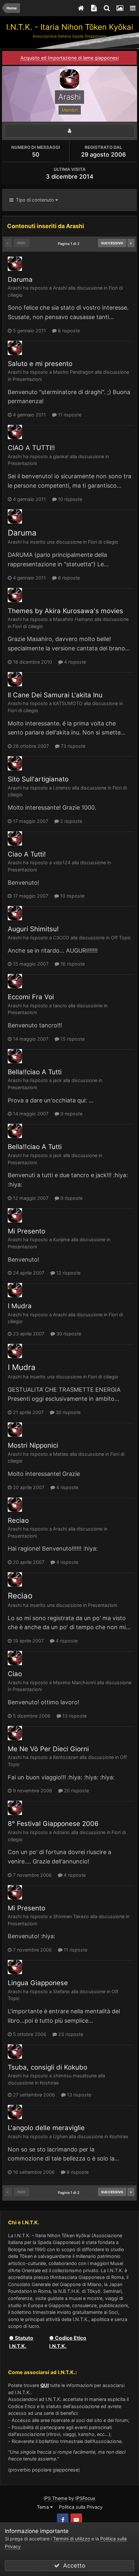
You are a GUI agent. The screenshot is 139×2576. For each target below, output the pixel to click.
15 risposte (72, 1039)
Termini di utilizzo (72, 2539)
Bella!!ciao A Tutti (35, 1072)
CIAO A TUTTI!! (31, 448)
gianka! (61, 456)
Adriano (61, 1832)
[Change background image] (120, 8)
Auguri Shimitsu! (33, 929)
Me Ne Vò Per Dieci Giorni (48, 1749)
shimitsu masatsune (75, 2076)
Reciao (18, 1520)
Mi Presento (27, 1231)
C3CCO (61, 938)
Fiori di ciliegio (103, 542)
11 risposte (69, 415)
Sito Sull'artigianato (38, 779)
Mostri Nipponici (33, 1445)
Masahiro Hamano (73, 619)
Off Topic (121, 938)
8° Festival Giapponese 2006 (53, 1824)
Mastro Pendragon (73, 372)
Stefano (61, 1991)
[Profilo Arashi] (69, 131)
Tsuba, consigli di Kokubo (48, 2067)
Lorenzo (62, 788)
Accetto (73, 2565)
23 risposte (70, 2034)
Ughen (60, 2136)
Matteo (61, 1454)
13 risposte (74, 1716)
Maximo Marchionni (74, 1682)
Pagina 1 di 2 (70, 244)
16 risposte (72, 964)
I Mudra (20, 1306)
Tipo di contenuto (34, 200)
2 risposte (70, 821)
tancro (60, 1006)
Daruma (20, 279)
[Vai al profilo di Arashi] (15, 264)
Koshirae (49, 2083)
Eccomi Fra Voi (31, 997)
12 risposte (68, 1273)
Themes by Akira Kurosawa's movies (65, 611)
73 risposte (72, 746)
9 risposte (71, 1114)
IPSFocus (85, 2498)
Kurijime (61, 1239)
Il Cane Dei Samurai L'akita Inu (55, 695)
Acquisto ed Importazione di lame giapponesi (69, 58)
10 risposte (69, 499)
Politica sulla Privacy (81, 2507)
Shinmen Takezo (71, 1916)
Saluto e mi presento (40, 364)
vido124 (62, 862)
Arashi (15, 288)
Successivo (112, 243)
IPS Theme (55, 2498)
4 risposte (74, 662)
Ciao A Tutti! (27, 854)
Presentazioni (27, 379)
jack (57, 1080)
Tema (43, 2507)
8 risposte (68, 331)
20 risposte (76, 1791)
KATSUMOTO (68, 703)
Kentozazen (66, 1757)
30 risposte (68, 1334)
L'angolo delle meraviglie (46, 2128)
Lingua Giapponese (38, 1983)
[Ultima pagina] (131, 243)
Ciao (15, 1674)
